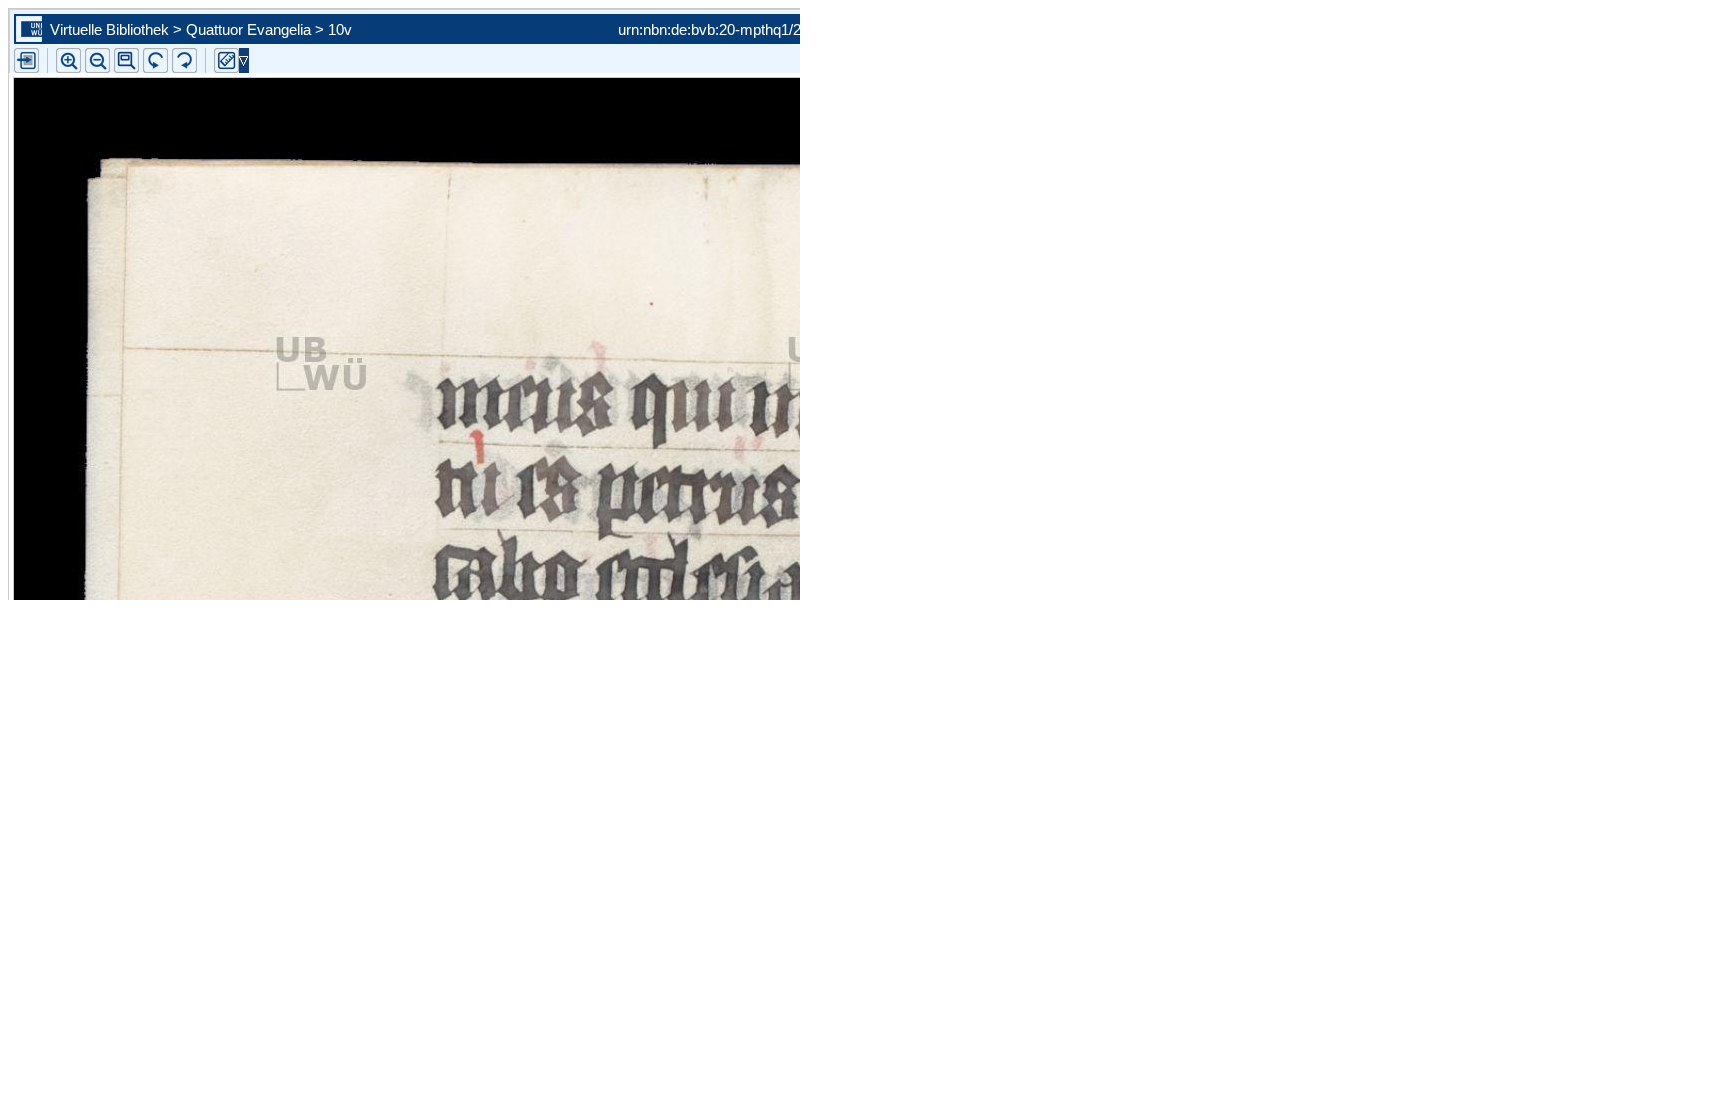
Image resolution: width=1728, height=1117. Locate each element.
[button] (126, 60)
